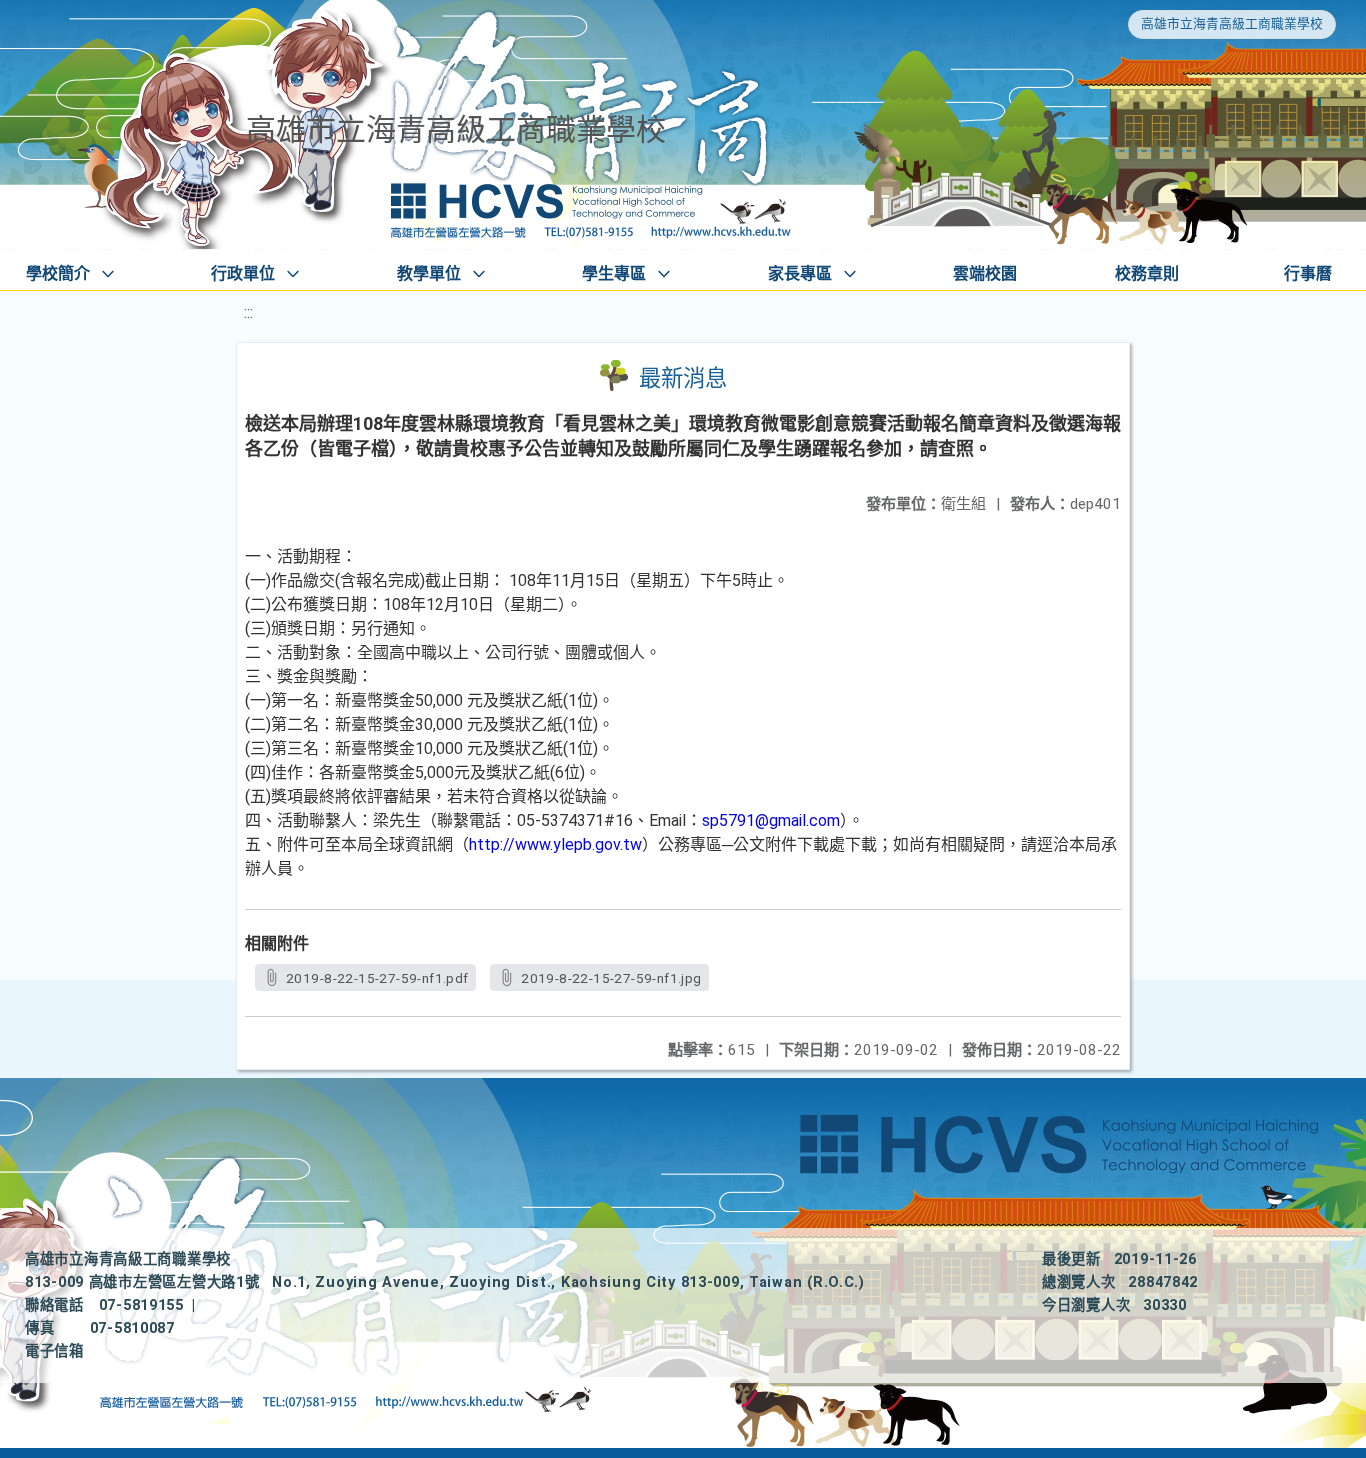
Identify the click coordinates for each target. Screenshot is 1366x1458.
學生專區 (614, 273)
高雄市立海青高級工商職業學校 (1232, 23)
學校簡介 (58, 273)
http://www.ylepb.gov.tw (555, 844)
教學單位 (429, 273)
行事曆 (1308, 273)
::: (248, 312)
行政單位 (243, 273)
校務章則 (1147, 273)
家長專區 (800, 273)
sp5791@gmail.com (771, 820)
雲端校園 (985, 273)
